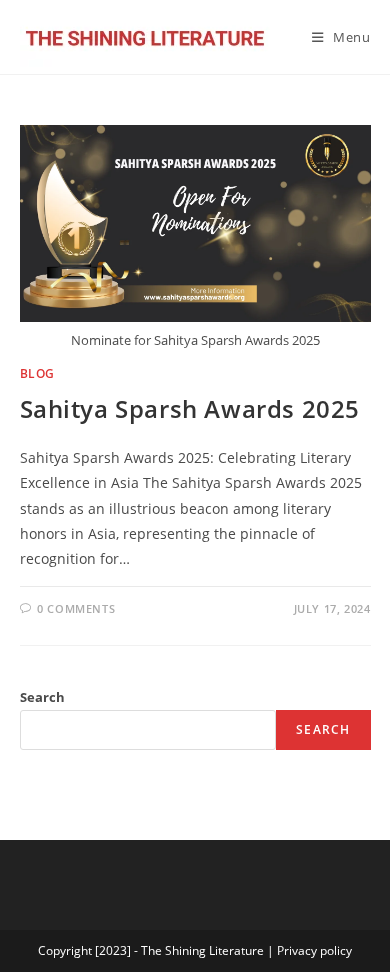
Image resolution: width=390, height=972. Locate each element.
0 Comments (76, 608)
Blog (37, 373)
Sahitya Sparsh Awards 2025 (190, 408)
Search (42, 697)
